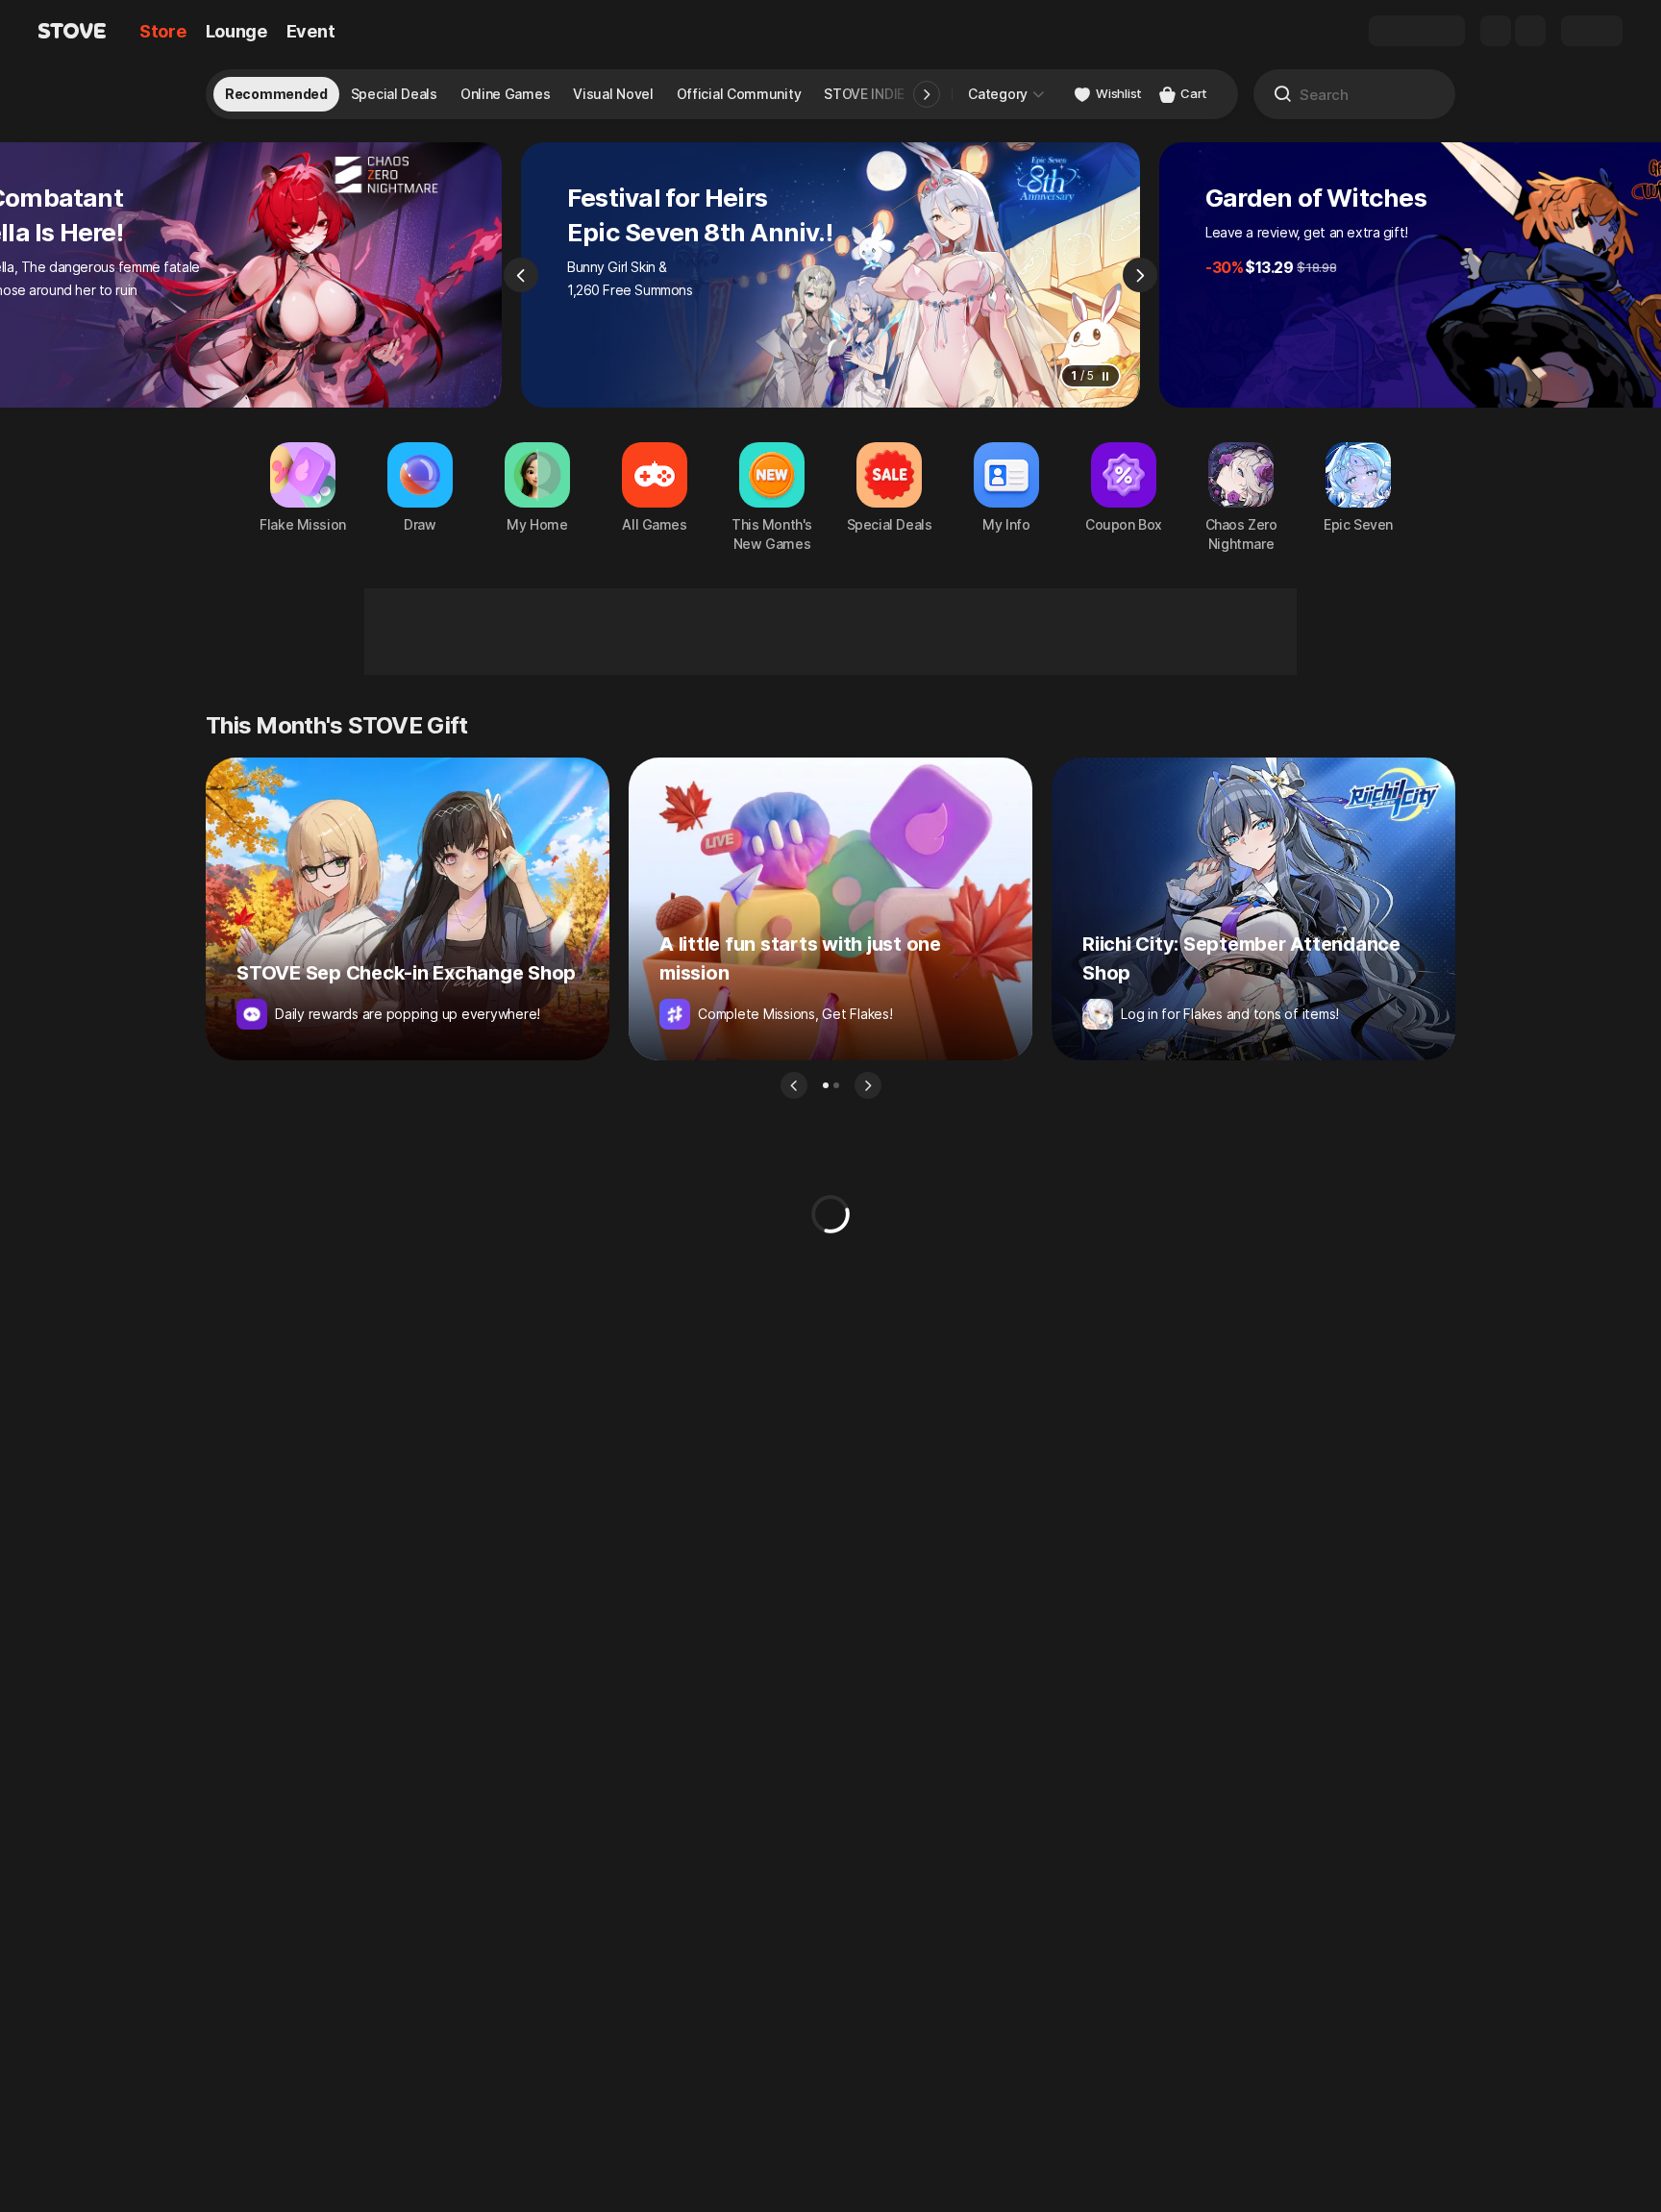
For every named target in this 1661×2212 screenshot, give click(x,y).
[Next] (1140, 275)
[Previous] (521, 275)
